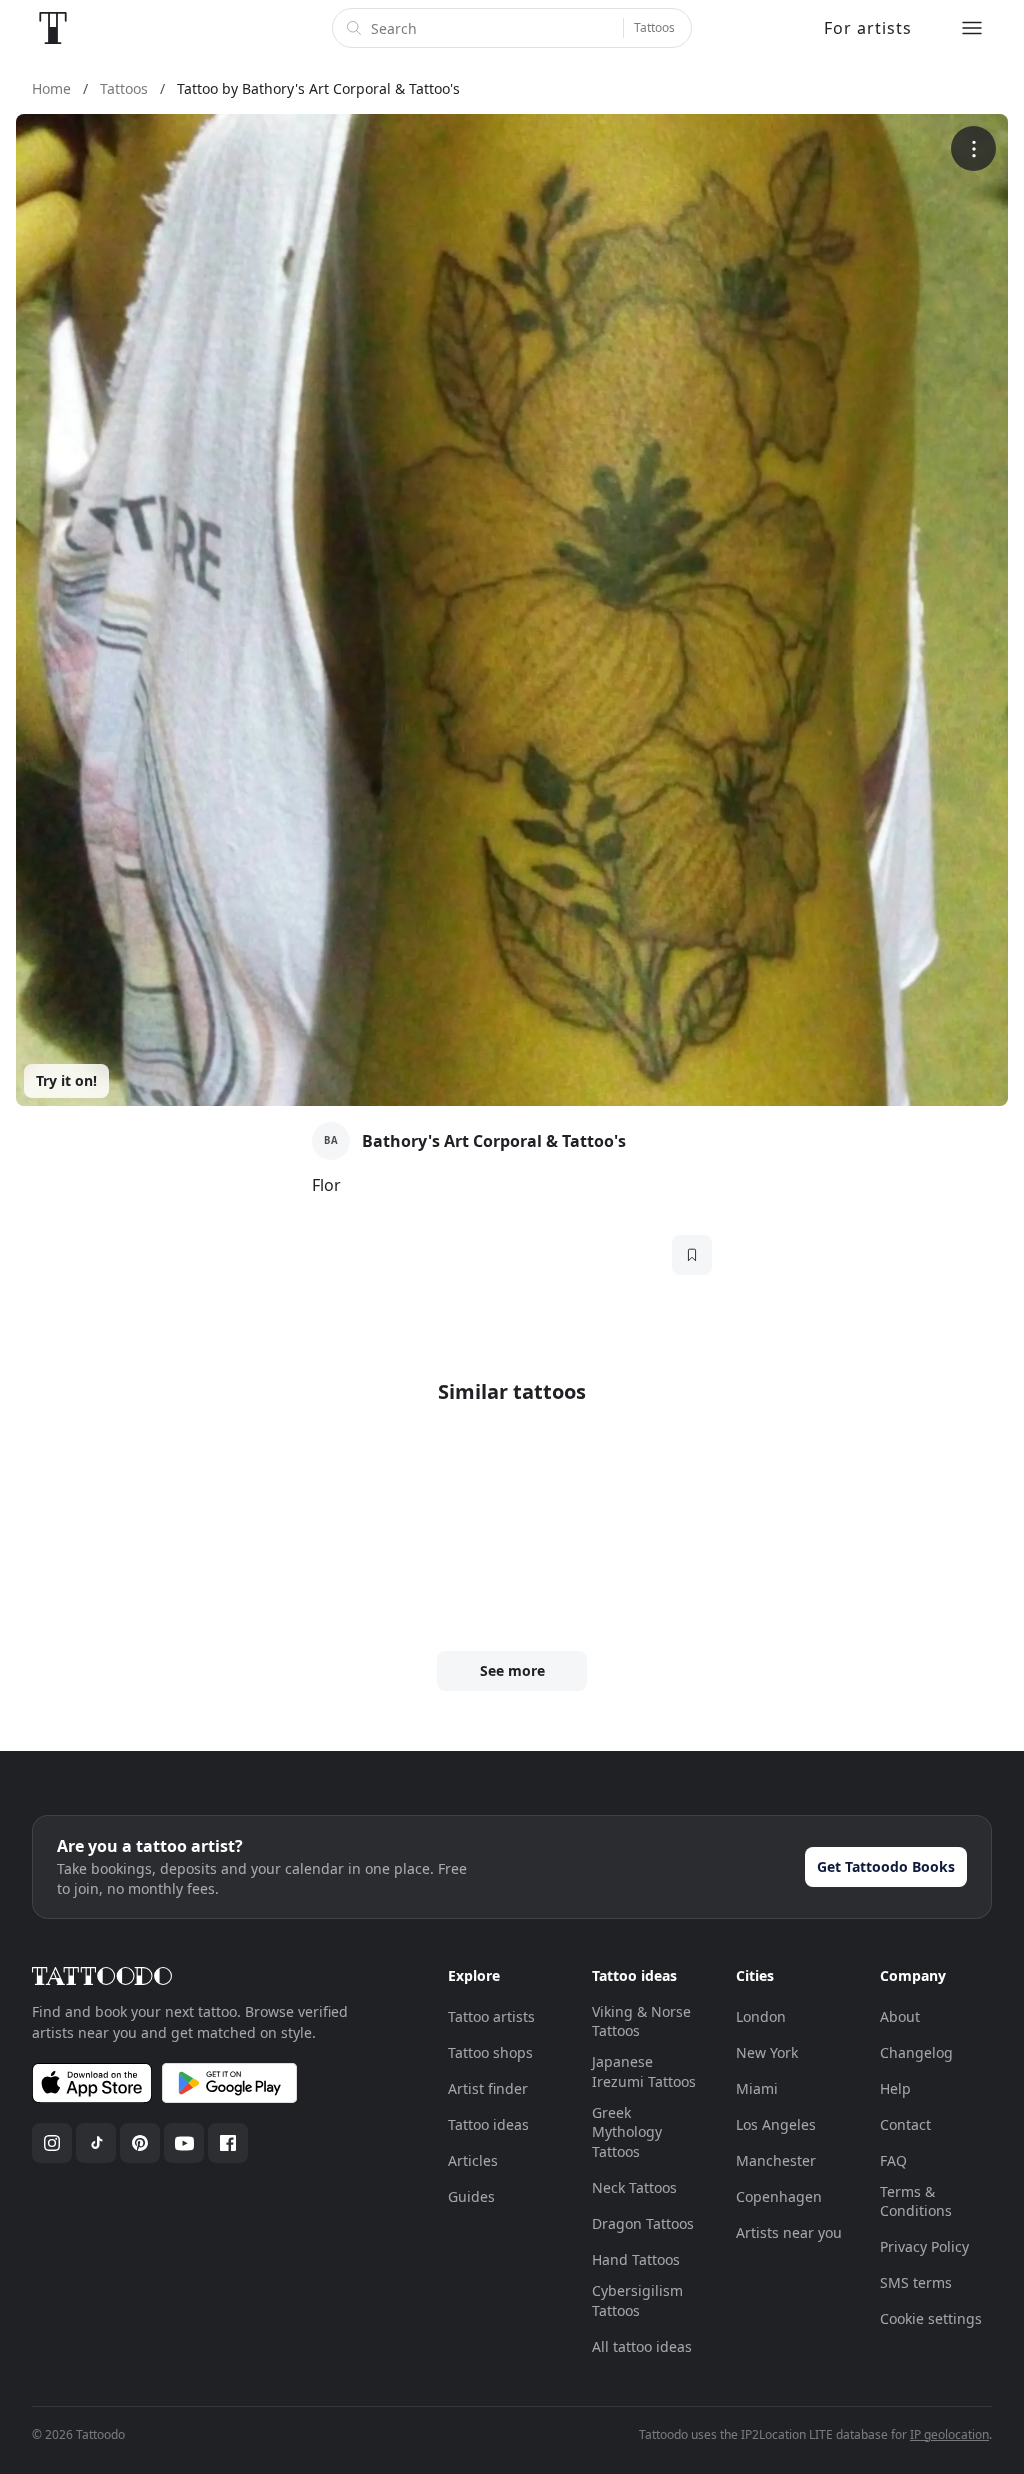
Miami (757, 2088)
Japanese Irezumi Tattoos (644, 2071)
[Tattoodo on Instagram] (52, 2143)
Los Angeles (776, 2124)
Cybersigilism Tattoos (637, 2300)
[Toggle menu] (972, 28)
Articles (473, 2160)
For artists (868, 28)
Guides (471, 2196)
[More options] (973, 148)
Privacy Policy (924, 2246)
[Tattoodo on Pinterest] (140, 2143)
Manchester (776, 2160)
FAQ (893, 2160)
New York (767, 2052)
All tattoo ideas (642, 2346)
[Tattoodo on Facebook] (228, 2143)
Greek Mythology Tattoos (627, 2132)
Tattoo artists (491, 2016)
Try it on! (66, 1080)
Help (895, 2088)
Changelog (916, 2052)
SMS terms (916, 2282)
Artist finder (488, 2088)
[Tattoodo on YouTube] (184, 2143)
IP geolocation (949, 2434)
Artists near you (789, 2232)
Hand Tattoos (636, 2259)
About (900, 2016)
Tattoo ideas (488, 2124)
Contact (905, 2124)
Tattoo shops (490, 2052)
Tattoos (654, 27)
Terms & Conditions (916, 2201)
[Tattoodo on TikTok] (96, 2143)
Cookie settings (931, 2318)
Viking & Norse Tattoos (641, 2021)
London (761, 2016)
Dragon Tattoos (643, 2223)
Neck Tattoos (634, 2187)
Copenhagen (779, 2196)
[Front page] (53, 28)
